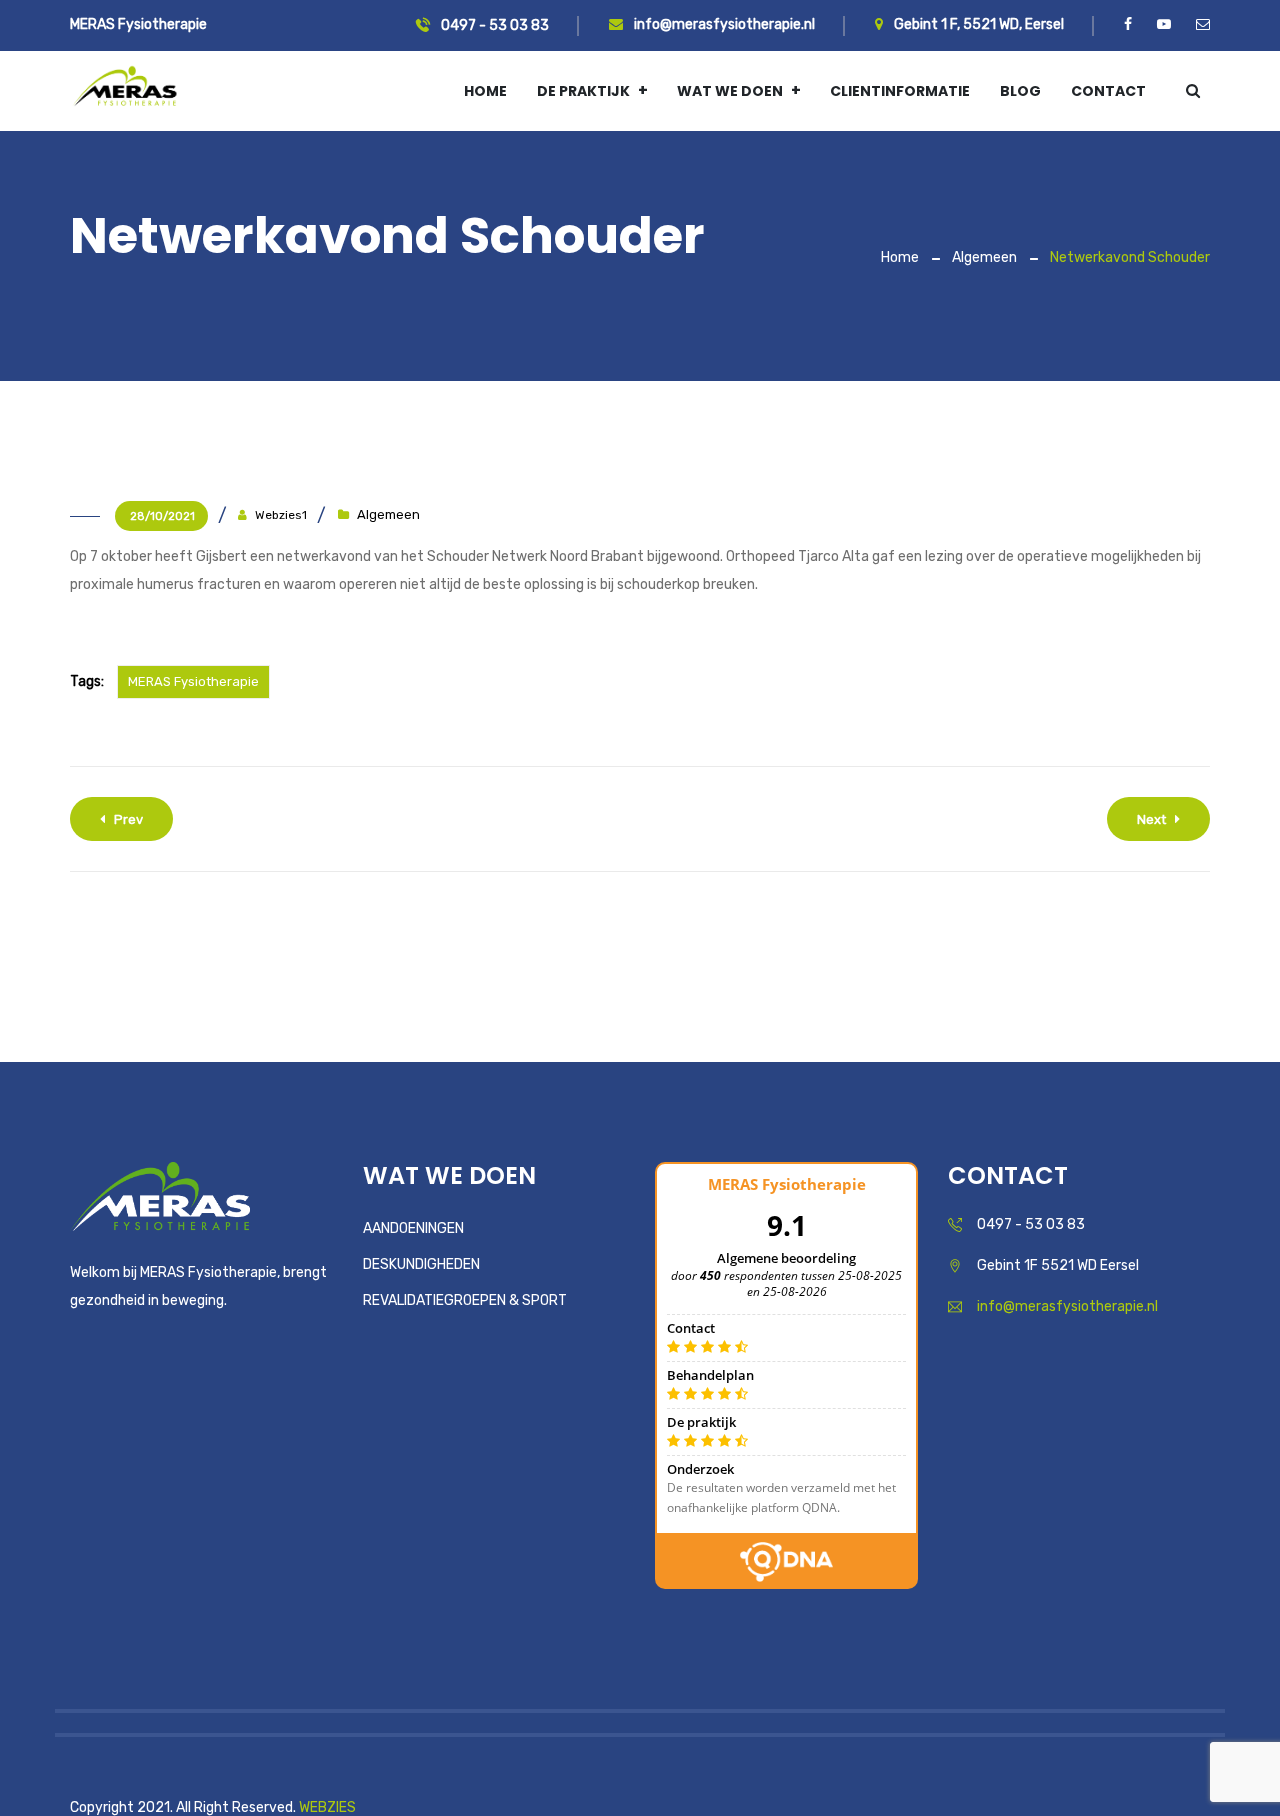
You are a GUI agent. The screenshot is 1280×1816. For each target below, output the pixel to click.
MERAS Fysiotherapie (193, 681)
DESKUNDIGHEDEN (421, 1264)
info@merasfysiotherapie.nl (723, 24)
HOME (485, 91)
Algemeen (984, 257)
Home (900, 257)
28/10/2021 (162, 516)
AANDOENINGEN (413, 1228)
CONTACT (1108, 91)
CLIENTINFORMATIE (900, 91)
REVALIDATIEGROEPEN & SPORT (465, 1300)
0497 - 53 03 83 (493, 25)
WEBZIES (327, 1807)
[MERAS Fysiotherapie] (125, 90)
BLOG (1020, 91)
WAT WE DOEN (730, 91)
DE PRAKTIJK (583, 91)
